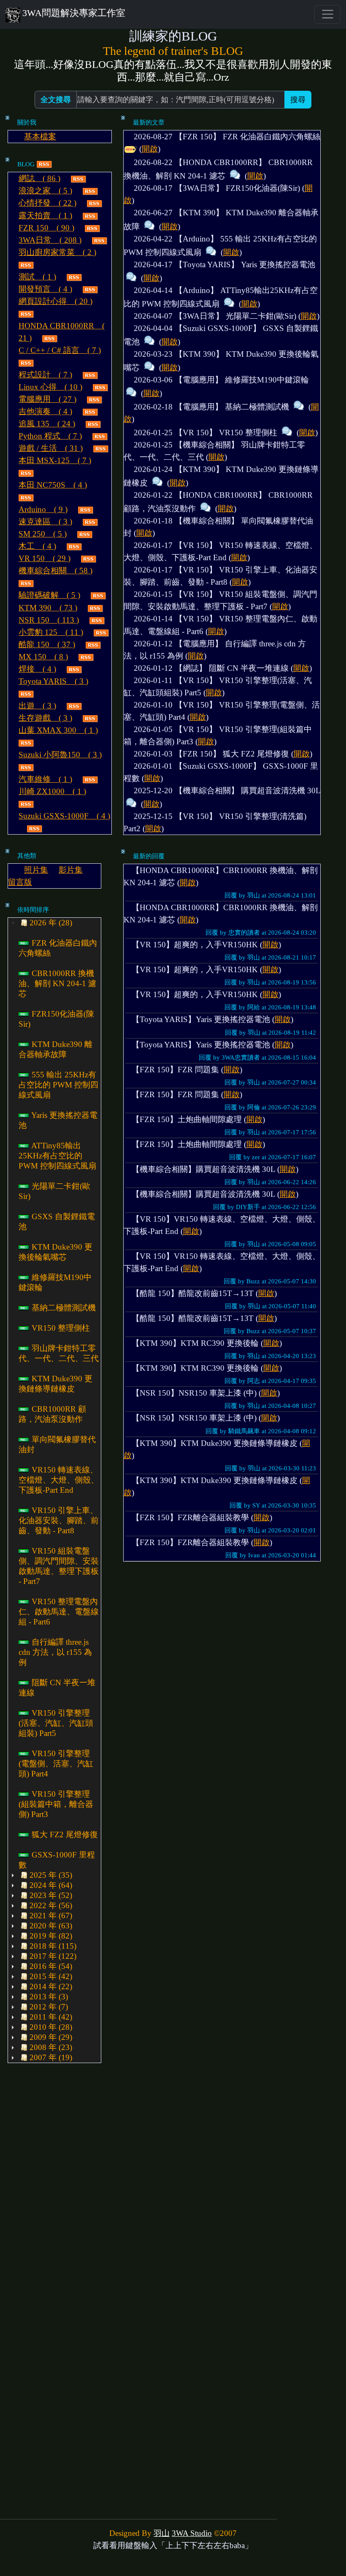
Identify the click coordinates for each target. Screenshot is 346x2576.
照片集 (36, 870)
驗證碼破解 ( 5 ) (49, 595)
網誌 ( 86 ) (39, 178)
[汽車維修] (90, 779)
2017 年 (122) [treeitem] (53, 1956)
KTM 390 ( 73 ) (48, 608)
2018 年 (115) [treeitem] (53, 1946)
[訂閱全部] (44, 164)
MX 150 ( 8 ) (43, 657)
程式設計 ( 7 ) (45, 375)
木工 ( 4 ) (37, 546)
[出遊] (74, 706)
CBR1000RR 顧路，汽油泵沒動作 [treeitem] (52, 1414)
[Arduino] (86, 509)
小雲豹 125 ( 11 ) (51, 632)
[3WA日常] (100, 240)
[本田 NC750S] (26, 497)
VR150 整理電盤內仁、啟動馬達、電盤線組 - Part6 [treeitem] (59, 1612)
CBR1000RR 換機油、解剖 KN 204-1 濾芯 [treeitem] (57, 983)
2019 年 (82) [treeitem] (51, 1936)
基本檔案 (40, 137)
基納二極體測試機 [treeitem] (63, 1308)
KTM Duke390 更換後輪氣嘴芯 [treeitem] (55, 1252)
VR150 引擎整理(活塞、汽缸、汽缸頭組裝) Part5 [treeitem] (56, 1723)
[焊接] (74, 669)
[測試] (74, 277)
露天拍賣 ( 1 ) (45, 216)
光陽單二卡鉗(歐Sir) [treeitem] (54, 1191)
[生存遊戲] (90, 718)
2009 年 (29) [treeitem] (51, 2037)
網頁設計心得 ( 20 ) (55, 301)
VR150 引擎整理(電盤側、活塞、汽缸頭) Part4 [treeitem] (56, 1764)
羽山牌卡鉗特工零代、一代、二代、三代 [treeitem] (59, 1353)
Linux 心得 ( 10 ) (50, 387)
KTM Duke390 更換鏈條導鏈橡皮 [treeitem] (55, 1384)
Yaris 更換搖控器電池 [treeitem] (58, 1120)
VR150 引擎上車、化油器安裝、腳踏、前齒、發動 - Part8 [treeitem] (59, 1520)
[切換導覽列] (327, 14)
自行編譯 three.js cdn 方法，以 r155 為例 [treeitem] (55, 1652)
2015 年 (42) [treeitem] (51, 1976)
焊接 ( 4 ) (37, 669)
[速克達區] (90, 522)
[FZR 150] (92, 228)
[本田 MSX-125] (26, 473)
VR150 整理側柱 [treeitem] (60, 1328)
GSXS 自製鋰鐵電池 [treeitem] (57, 1222)
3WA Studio (192, 2533)
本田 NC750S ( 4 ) (53, 485)
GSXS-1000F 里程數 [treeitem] (57, 1860)
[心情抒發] (95, 203)
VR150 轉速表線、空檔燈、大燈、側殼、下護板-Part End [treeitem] (59, 1480)
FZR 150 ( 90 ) (46, 228)
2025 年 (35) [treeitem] (51, 1875)
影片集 (71, 870)
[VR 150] (89, 558)
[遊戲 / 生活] (101, 448)
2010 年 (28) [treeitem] (51, 2027)
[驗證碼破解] (98, 595)
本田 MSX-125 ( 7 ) (55, 460)
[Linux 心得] (100, 387)
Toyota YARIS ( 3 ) (53, 681)
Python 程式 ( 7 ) (50, 436)
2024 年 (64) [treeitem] (51, 1885)
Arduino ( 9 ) (43, 509)
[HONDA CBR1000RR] (50, 338)
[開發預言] (90, 289)
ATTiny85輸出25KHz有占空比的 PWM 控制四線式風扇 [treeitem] (57, 1156)
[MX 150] (86, 657)
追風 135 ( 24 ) (47, 424)
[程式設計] (90, 375)
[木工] (74, 546)
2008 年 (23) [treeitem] (51, 2047)
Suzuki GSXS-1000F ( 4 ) (64, 816)
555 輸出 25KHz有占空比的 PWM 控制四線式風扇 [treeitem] (58, 1085)
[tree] (54, 1490)
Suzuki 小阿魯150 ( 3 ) (60, 755)
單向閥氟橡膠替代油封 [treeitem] (57, 1444)
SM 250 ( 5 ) (43, 534)
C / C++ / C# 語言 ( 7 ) (60, 350)
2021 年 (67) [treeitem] (51, 1916)
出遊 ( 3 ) (37, 706)
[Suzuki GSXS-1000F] (35, 828)
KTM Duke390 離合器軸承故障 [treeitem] (55, 1049)
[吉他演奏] (90, 411)
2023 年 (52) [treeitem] (51, 1895)
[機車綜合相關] (26, 583)
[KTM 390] (95, 608)
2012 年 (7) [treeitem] (49, 2007)
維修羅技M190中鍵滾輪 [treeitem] (55, 1282)
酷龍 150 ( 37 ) (47, 644)
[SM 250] (85, 534)
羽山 (162, 2533)
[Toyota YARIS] (26, 693)
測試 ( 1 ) (37, 277)
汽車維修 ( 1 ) (45, 779)
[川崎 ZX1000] (26, 804)
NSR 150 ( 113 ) (49, 620)
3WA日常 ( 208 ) (50, 240)
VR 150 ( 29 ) (45, 558)
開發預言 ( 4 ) (45, 289)
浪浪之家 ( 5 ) (45, 191)
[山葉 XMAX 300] (26, 742)
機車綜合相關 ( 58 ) (55, 571)
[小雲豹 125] (101, 632)
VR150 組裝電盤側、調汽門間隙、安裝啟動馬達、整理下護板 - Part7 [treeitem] (59, 1566)
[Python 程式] (100, 436)
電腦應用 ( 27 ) (47, 399)
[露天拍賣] (90, 216)
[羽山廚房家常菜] (26, 264)
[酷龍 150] (93, 644)
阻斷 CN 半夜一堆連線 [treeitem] (57, 1688)
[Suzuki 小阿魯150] (26, 767)
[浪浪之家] (90, 191)
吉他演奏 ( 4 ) (45, 411)
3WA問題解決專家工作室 (74, 13)
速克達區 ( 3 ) (45, 522)
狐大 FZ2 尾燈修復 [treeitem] (64, 1834)
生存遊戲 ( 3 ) (45, 718)
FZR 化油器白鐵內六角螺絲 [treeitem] (58, 948)
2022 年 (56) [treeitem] (51, 1905)
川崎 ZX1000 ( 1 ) (52, 791)
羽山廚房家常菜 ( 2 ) (57, 252)
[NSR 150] (97, 620)
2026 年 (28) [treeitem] (51, 923)
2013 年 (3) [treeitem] (49, 1997)
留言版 (20, 882)
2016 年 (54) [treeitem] (51, 1966)
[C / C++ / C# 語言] (26, 362)
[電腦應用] (95, 399)
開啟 (150, 149)
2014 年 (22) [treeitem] (51, 1986)
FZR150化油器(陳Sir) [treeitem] (56, 1019)
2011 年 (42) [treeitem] (51, 2017)
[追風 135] (93, 424)
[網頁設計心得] (26, 313)
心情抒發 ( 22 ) (47, 203)
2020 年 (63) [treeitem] (51, 1926)
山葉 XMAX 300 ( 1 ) (58, 730)
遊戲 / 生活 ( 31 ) (51, 448)
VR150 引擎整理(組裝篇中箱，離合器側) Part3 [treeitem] (56, 1804)
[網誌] (78, 178)
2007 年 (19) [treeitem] (51, 2057)
